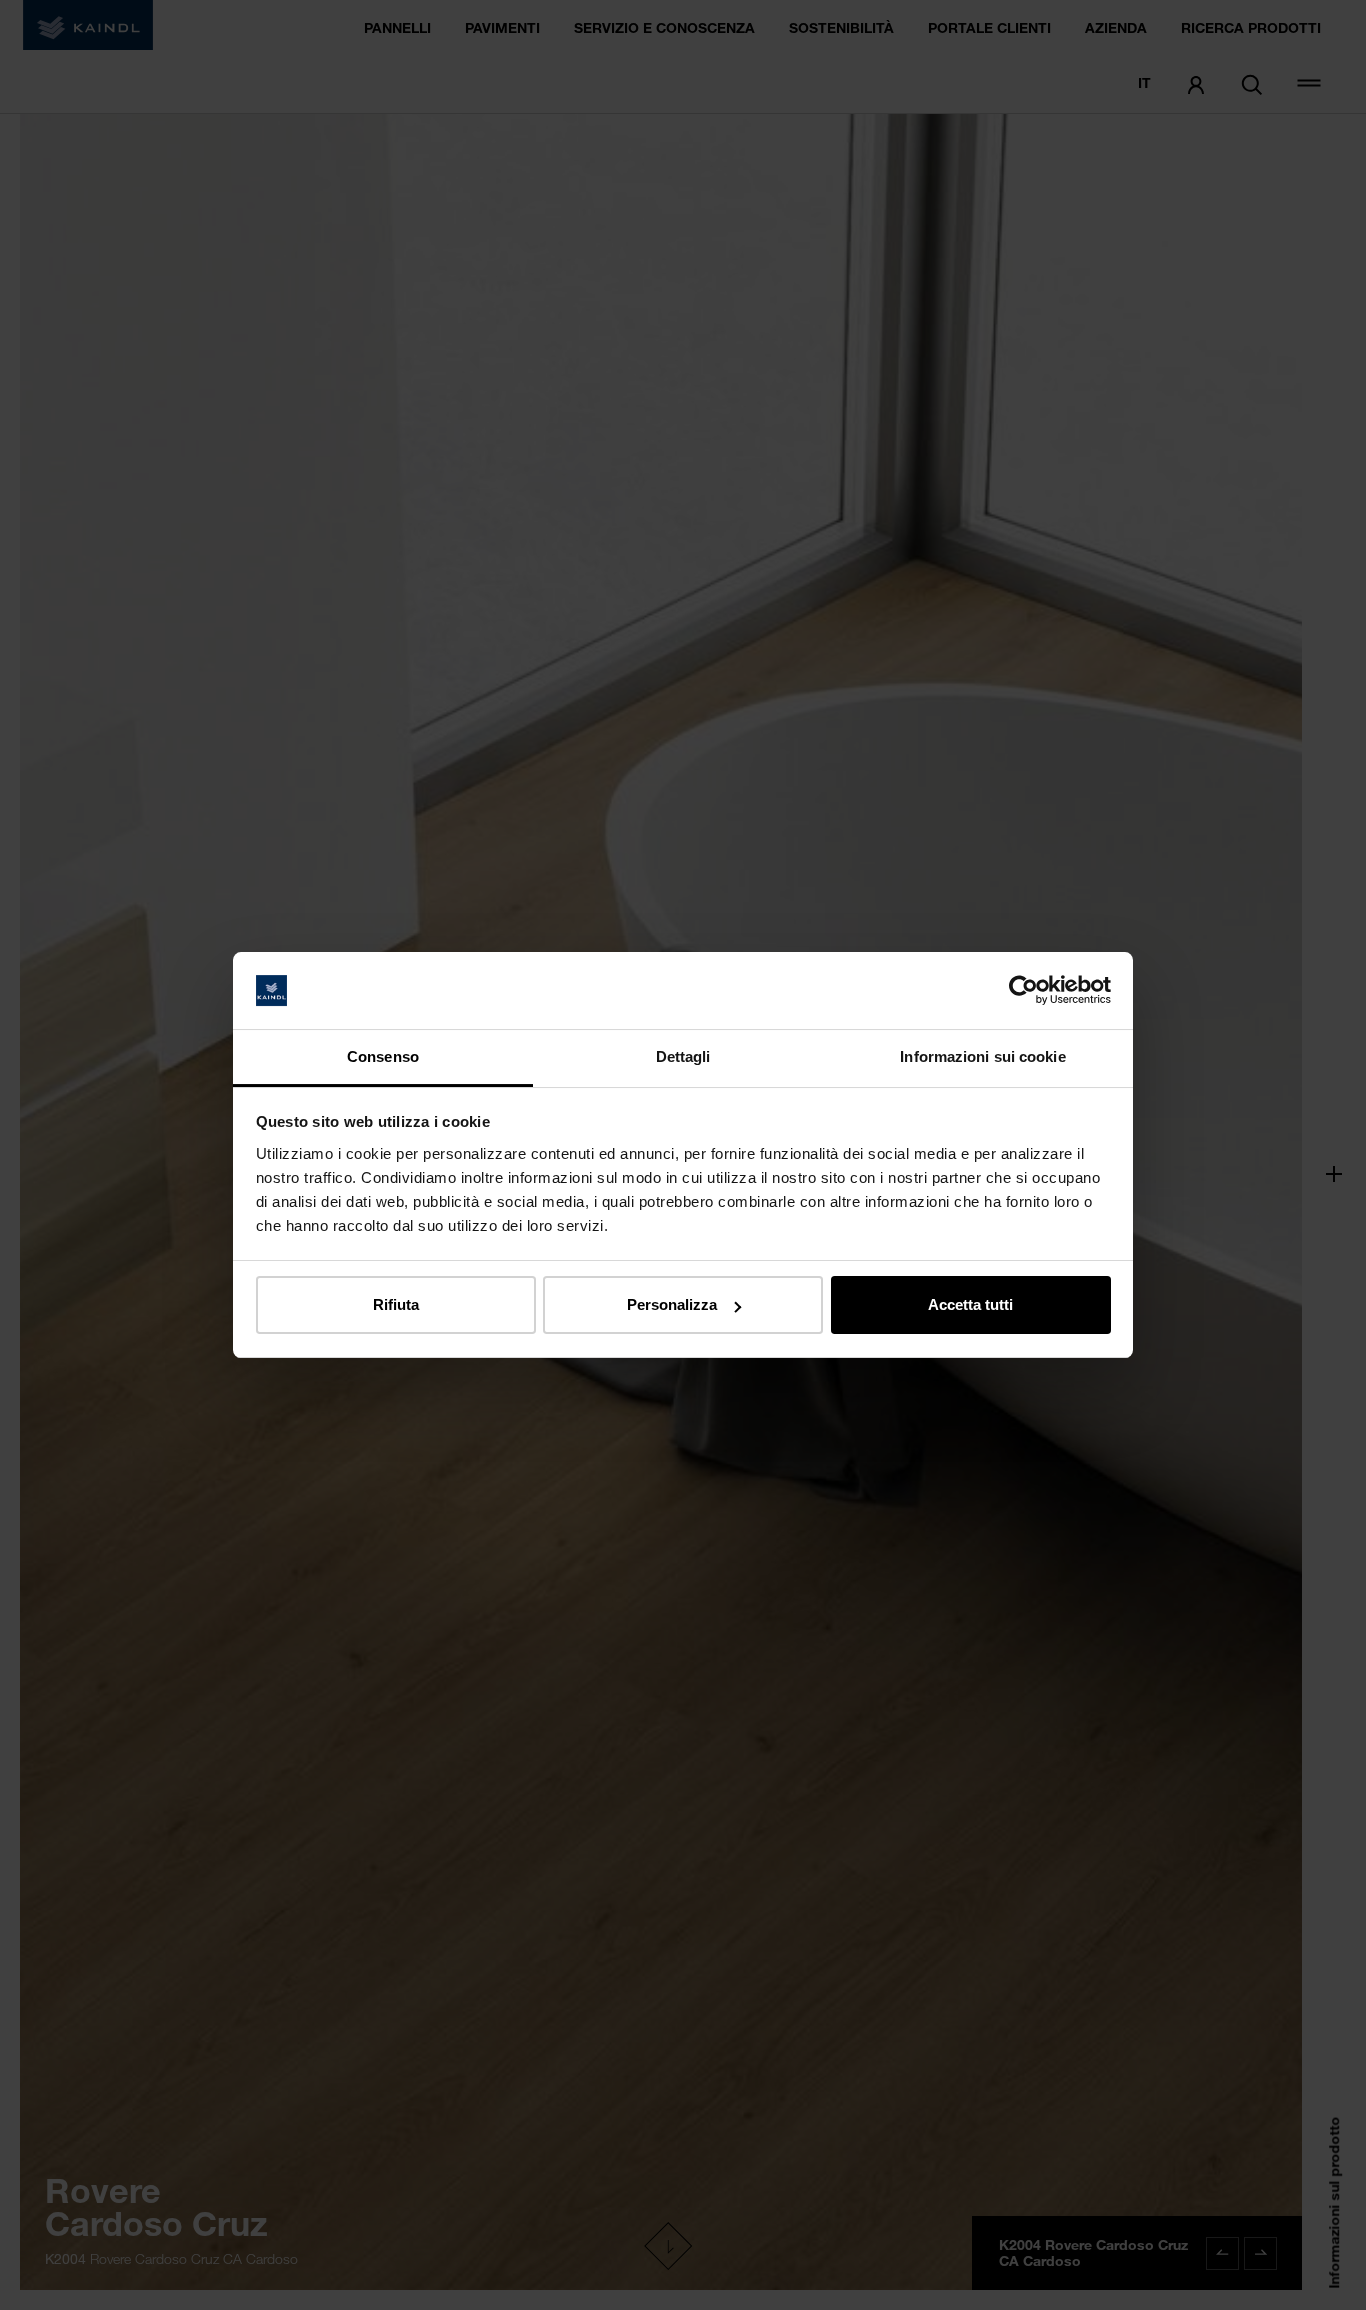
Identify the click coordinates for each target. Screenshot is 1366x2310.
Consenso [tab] (383, 1056)
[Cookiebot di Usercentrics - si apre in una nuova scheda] (1023, 991)
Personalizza (672, 1304)
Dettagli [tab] (683, 1056)
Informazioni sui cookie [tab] (982, 1056)
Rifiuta (396, 1304)
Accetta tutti (970, 1304)
